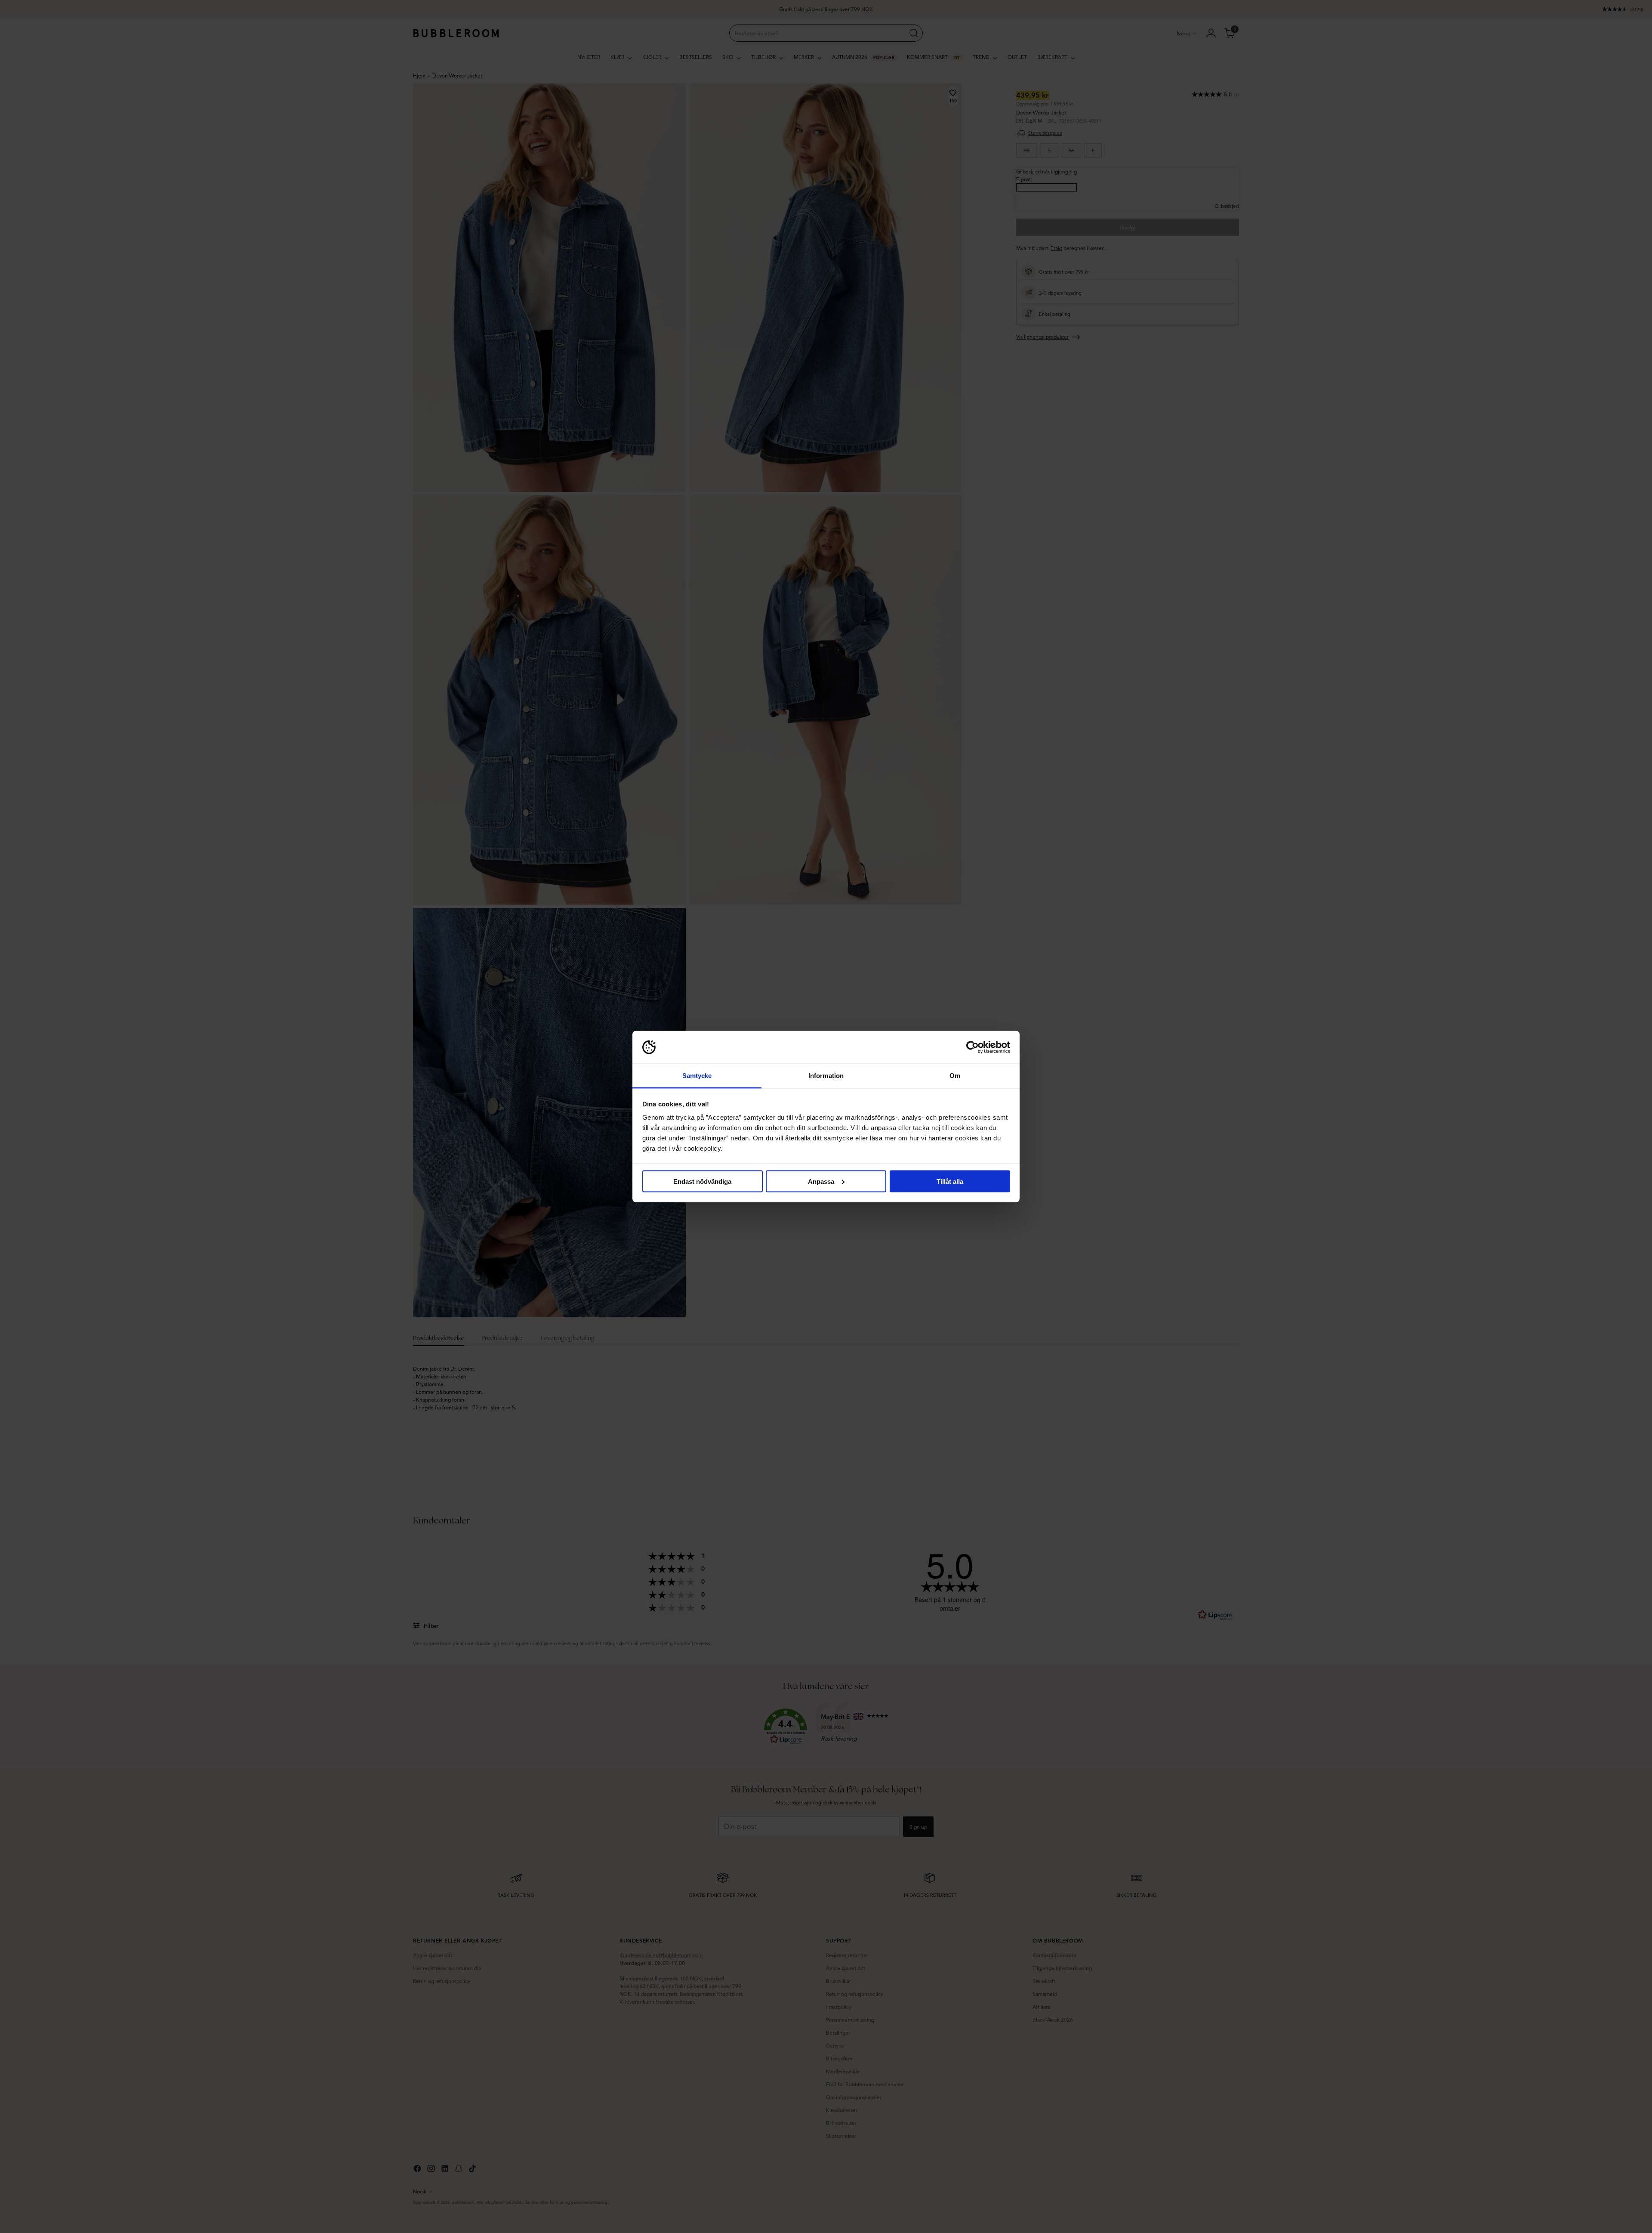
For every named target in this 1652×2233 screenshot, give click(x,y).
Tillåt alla (950, 1181)
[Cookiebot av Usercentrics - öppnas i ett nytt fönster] (972, 1047)
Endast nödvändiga (702, 1181)
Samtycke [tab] (697, 1076)
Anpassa (821, 1181)
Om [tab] (955, 1076)
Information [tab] (826, 1076)
